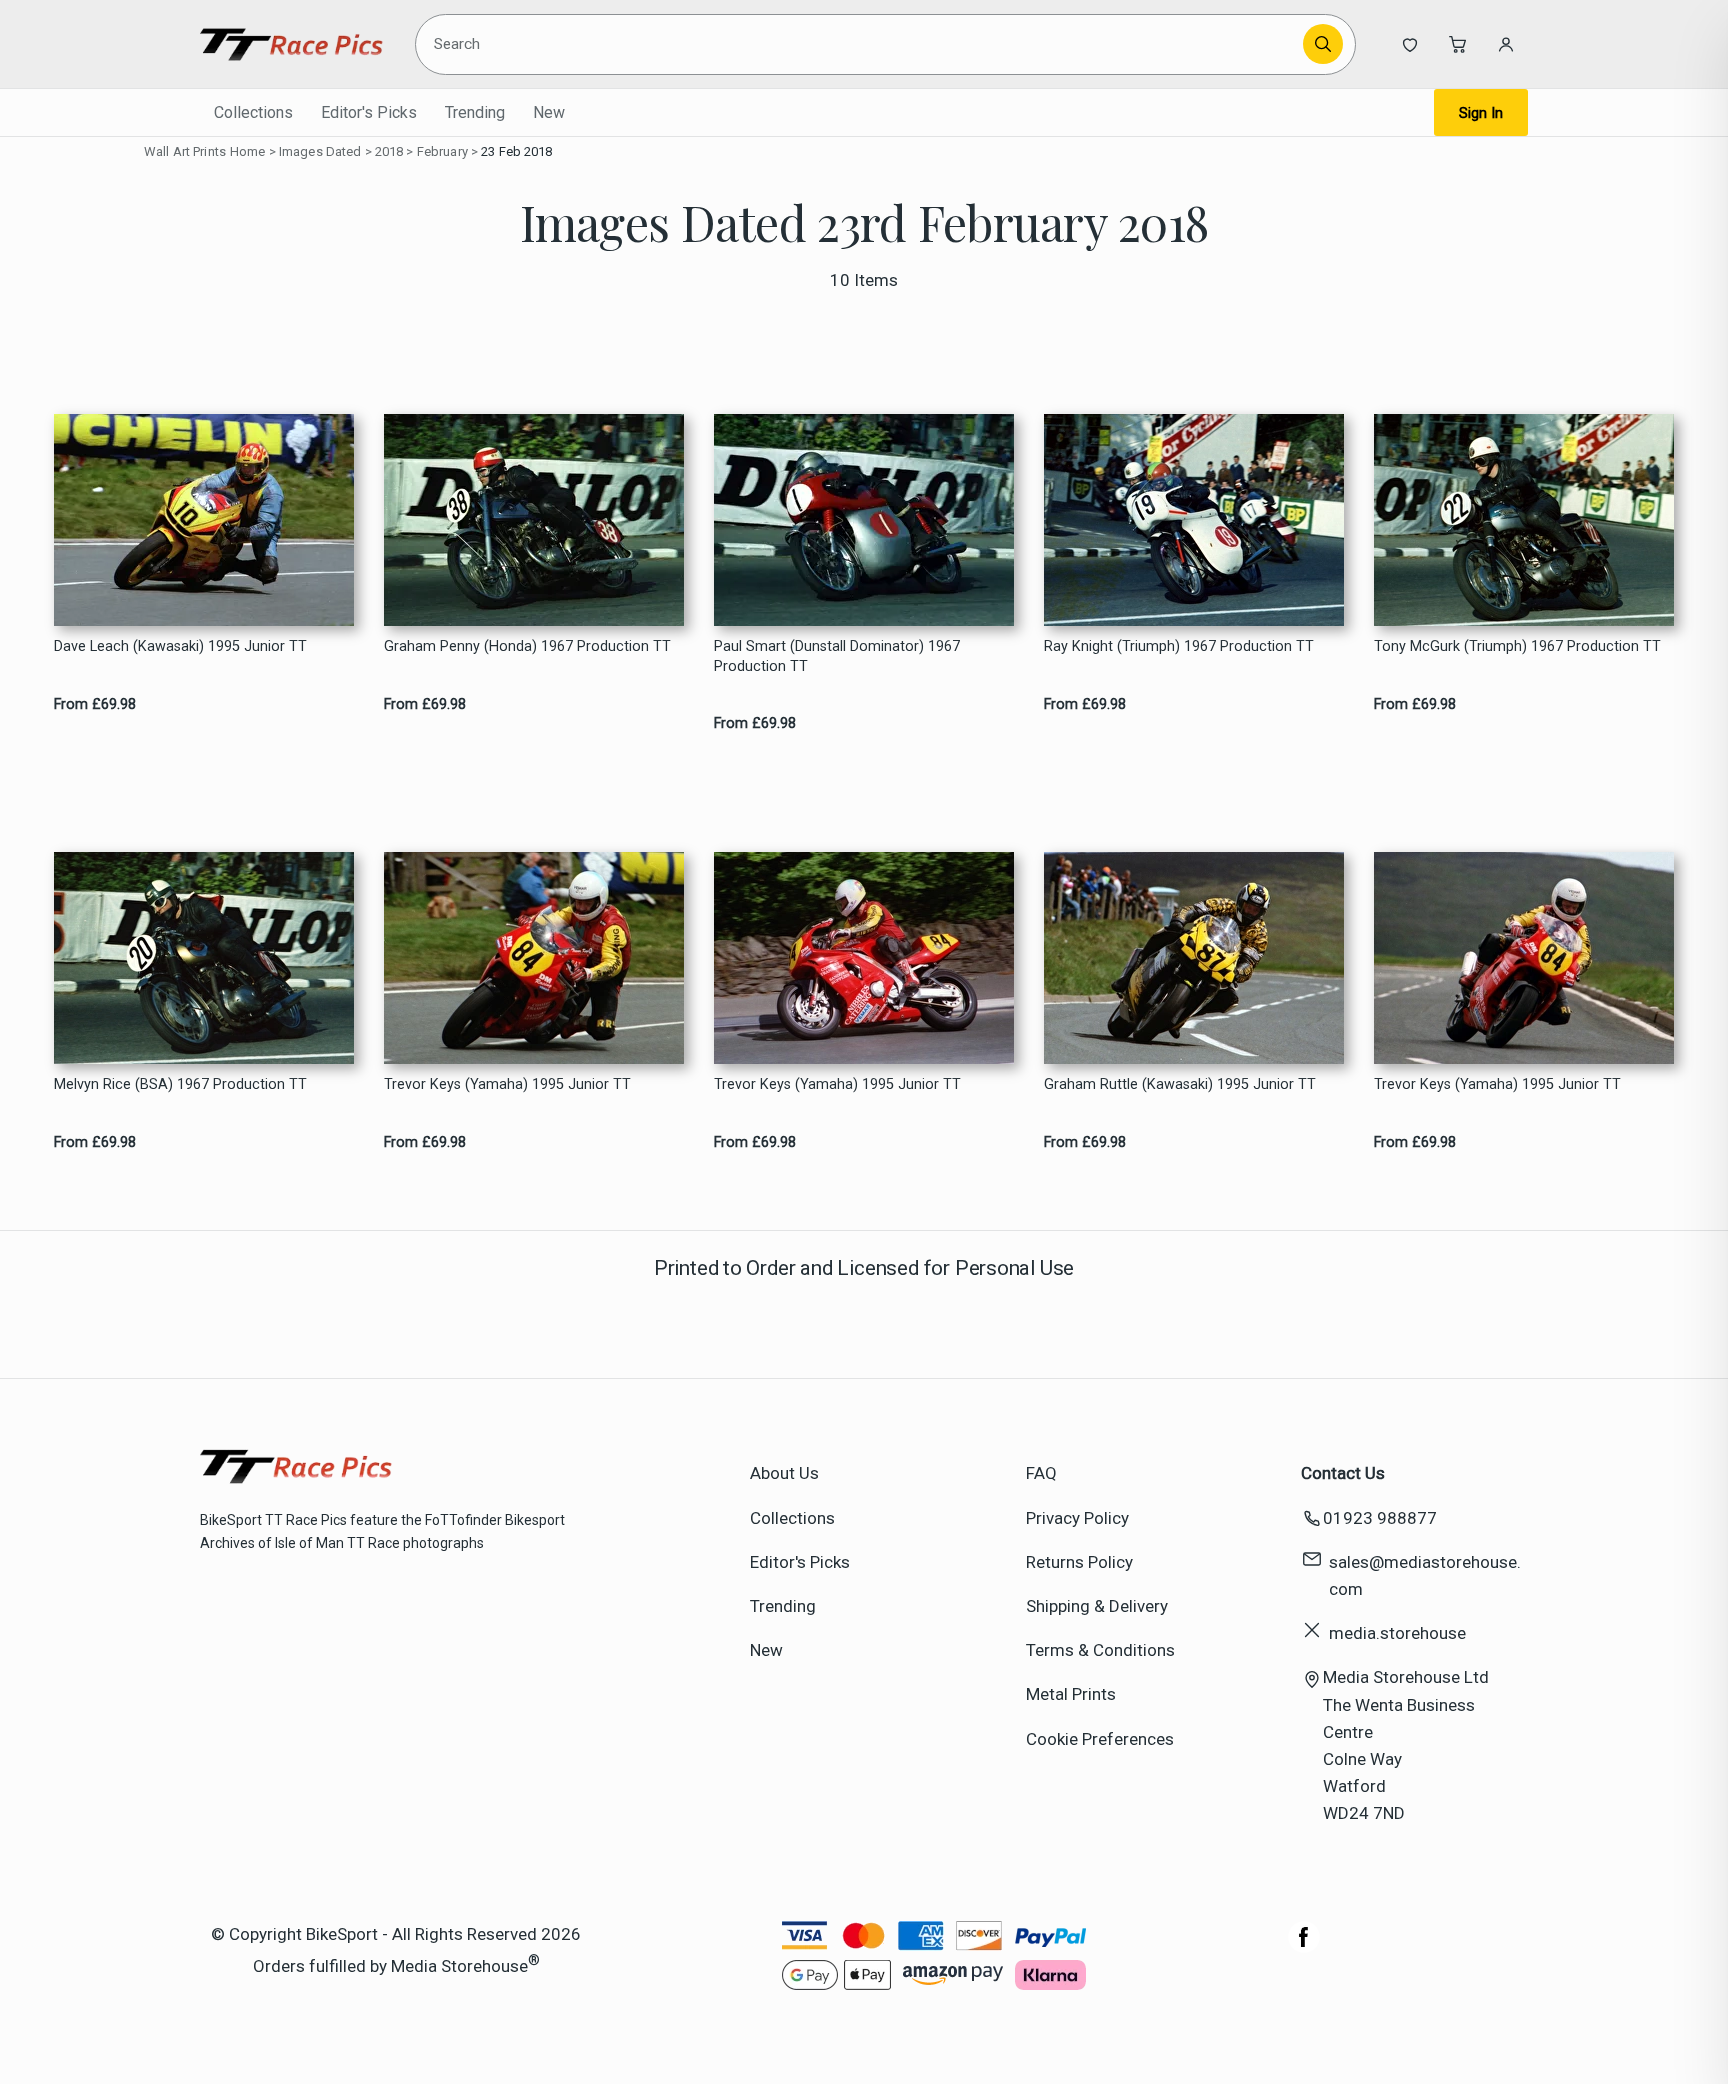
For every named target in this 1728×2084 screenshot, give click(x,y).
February (442, 151)
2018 (389, 151)
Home (248, 151)
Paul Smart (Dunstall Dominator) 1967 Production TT (837, 656)
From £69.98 (95, 704)
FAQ (1041, 1473)
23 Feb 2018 (516, 151)
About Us (784, 1473)
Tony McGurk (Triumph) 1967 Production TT (1517, 646)
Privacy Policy (1077, 1518)
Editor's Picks (369, 112)
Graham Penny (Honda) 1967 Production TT (527, 646)
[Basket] (1458, 44)
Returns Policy (1079, 1562)
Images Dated (320, 151)
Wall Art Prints (185, 151)
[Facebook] (1304, 1947)
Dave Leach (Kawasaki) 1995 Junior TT (180, 646)
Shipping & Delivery (1097, 1606)
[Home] (291, 44)
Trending (475, 112)
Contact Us (1343, 1473)
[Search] (1323, 44)
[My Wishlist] (1410, 44)
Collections (253, 112)
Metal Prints (1071, 1694)
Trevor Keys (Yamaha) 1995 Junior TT (507, 1084)
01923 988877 (1380, 1518)
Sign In (1481, 113)
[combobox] (862, 44)
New (549, 112)
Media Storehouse (459, 1965)
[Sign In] (1506, 44)
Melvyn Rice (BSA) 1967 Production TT (180, 1084)
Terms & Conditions (1100, 1650)
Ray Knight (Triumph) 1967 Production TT (1179, 646)
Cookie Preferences (1100, 1739)
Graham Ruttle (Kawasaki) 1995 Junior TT (1180, 1084)
